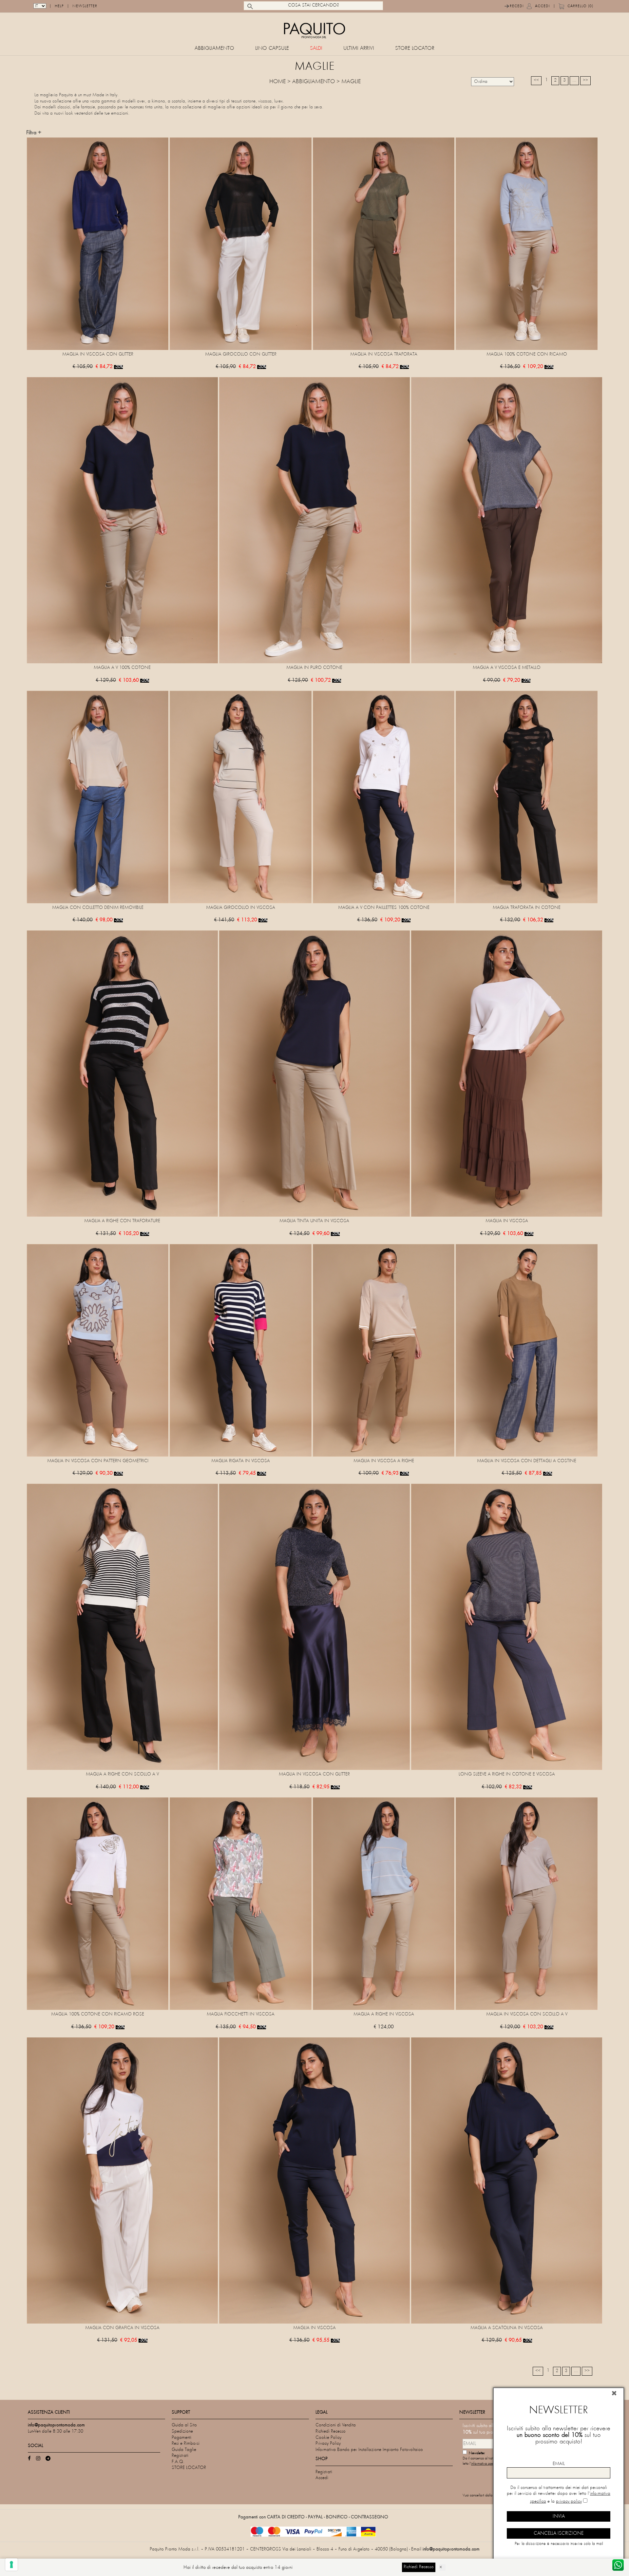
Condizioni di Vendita (336, 2425)
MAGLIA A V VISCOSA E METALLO (507, 668)
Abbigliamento (214, 49)
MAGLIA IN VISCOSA (507, 1221)
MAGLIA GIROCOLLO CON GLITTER (241, 354)
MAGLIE (351, 82)
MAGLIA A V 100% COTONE (122, 668)
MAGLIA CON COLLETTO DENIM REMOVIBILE (98, 908)
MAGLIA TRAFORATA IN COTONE (527, 908)
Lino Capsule (272, 49)
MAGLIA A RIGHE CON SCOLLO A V (122, 1774)
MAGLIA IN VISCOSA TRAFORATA (384, 354)
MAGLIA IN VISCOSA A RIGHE (384, 1461)
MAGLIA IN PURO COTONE (314, 668)
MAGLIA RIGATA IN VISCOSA (241, 1461)
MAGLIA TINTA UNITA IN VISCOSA (314, 1221)
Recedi (517, 6)
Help (59, 6)
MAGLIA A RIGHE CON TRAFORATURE (122, 1221)
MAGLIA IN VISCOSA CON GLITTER (98, 354)
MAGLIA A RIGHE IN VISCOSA (384, 2014)
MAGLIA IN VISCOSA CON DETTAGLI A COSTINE (527, 1461)
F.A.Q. (178, 2462)
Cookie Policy (328, 2438)
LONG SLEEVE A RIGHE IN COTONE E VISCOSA (507, 1774)
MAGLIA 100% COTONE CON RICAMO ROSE (98, 2014)
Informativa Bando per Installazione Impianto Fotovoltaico (369, 2450)
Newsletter (85, 6)
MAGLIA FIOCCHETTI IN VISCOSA (241, 2014)
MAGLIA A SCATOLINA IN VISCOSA (507, 2328)
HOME (277, 82)
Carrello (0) (580, 6)
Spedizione (182, 2431)
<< (536, 80)
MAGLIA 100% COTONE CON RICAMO (527, 354)
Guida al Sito (184, 2425)
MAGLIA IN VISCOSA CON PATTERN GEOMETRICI (98, 1461)
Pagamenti (181, 2438)
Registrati (180, 2456)
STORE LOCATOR (415, 49)
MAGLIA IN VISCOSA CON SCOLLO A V (527, 2014)
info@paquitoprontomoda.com (451, 2549)
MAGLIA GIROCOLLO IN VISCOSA (241, 908)
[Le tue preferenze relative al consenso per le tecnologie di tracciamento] (11, 2565)
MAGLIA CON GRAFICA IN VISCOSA (122, 2328)
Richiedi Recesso (331, 2431)
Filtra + (34, 133)
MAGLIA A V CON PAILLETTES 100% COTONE (384, 908)
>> (585, 80)
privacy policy (569, 2502)
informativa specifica (486, 2464)
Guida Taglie (184, 2450)
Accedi (543, 6)
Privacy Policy (328, 2444)
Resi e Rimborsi (186, 2444)
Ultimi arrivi (359, 49)
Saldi (316, 49)
